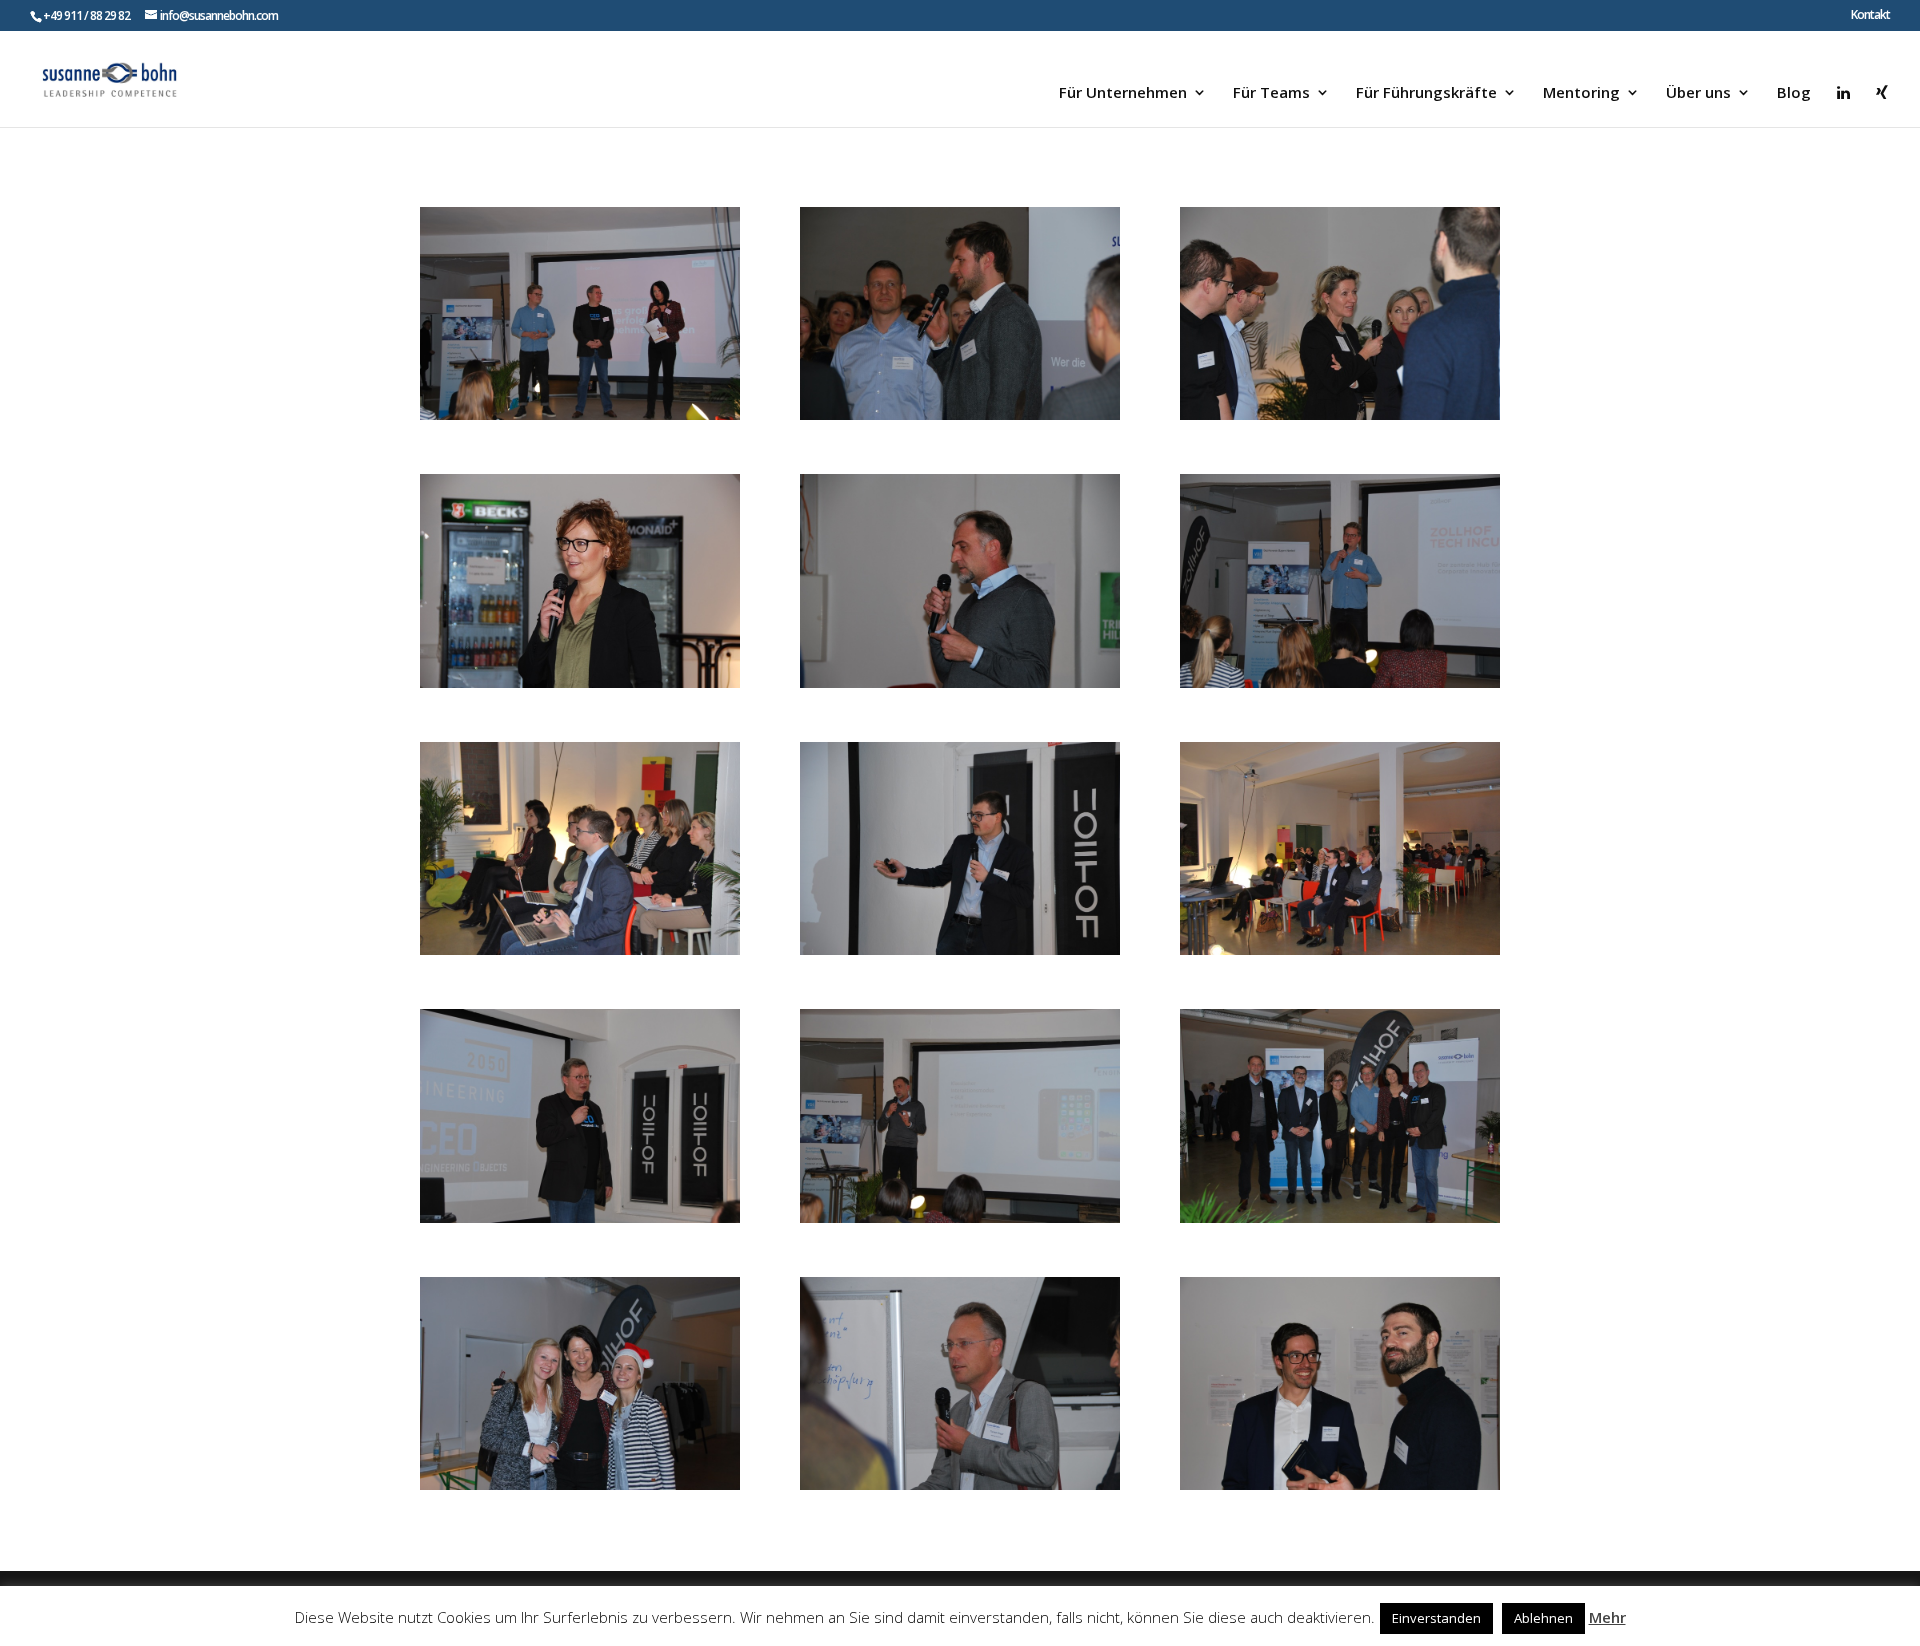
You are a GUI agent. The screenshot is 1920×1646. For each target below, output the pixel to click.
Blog (1794, 93)
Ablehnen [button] (1543, 1618)
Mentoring (1581, 93)
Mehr (1607, 1617)
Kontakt (1870, 16)
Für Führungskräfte (1426, 93)
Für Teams (1271, 93)
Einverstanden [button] (1436, 1618)
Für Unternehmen (1123, 93)
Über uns (1698, 93)
